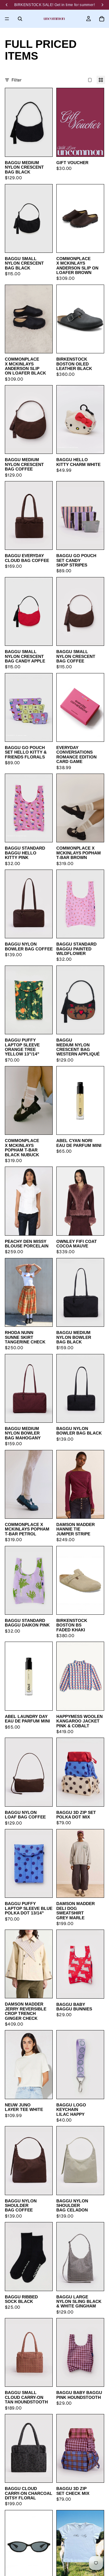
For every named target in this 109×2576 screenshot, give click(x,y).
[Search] (20, 19)
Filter (17, 80)
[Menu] (7, 19)
